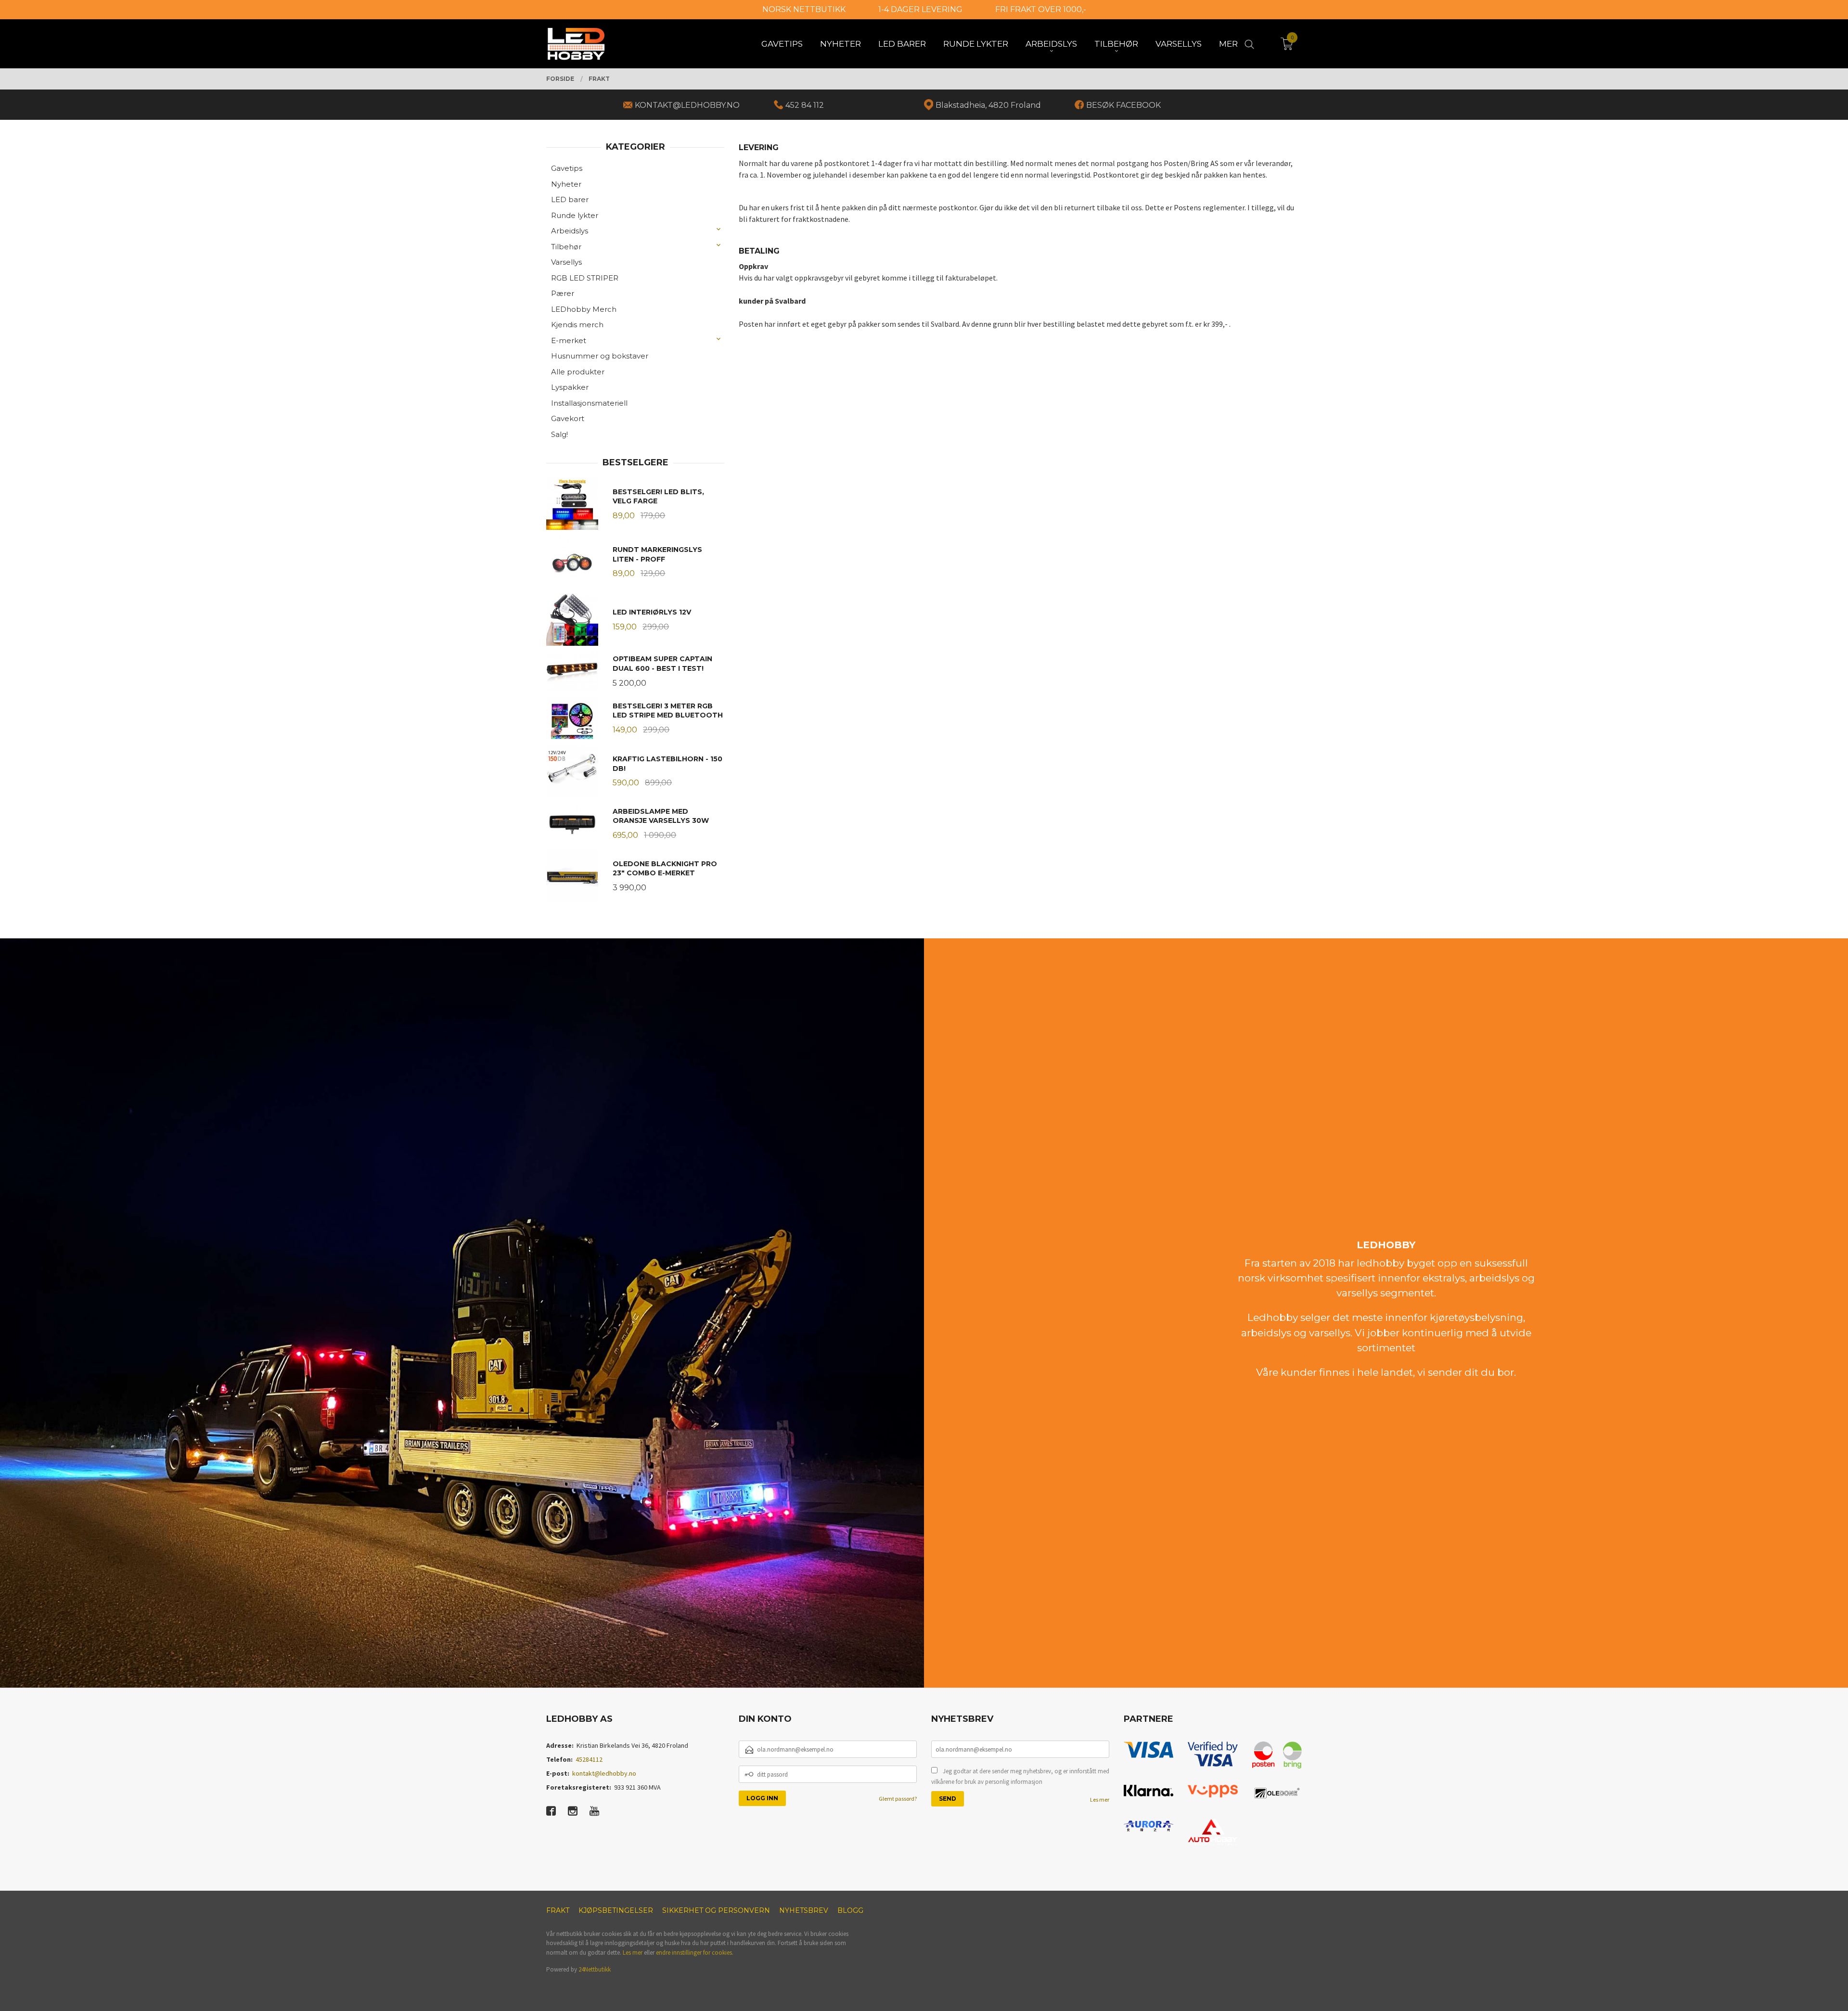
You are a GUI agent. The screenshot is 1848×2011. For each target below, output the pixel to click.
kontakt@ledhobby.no (604, 1773)
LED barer (570, 199)
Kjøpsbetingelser (616, 1910)
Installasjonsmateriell (589, 403)
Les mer (1100, 1800)
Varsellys (566, 262)
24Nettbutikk (595, 1969)
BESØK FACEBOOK (1123, 105)
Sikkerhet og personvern (716, 1910)
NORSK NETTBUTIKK (804, 9)
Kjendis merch (577, 325)
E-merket (569, 340)
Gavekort (568, 418)
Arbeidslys (570, 231)
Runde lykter (575, 215)
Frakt (558, 1910)
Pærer (563, 293)
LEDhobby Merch (584, 309)
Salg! (559, 434)
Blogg (850, 1910)
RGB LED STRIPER (585, 278)
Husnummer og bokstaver (600, 356)
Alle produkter (578, 372)
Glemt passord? (898, 1799)
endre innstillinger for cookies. (695, 1953)
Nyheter (566, 184)
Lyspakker (570, 387)
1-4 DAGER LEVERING (920, 9)
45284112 (589, 1759)
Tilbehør (566, 247)
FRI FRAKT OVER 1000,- (1041, 9)
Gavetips (567, 168)
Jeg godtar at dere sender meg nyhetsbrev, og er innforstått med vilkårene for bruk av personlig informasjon (1020, 1776)
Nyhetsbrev (804, 1910)
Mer (1228, 44)
